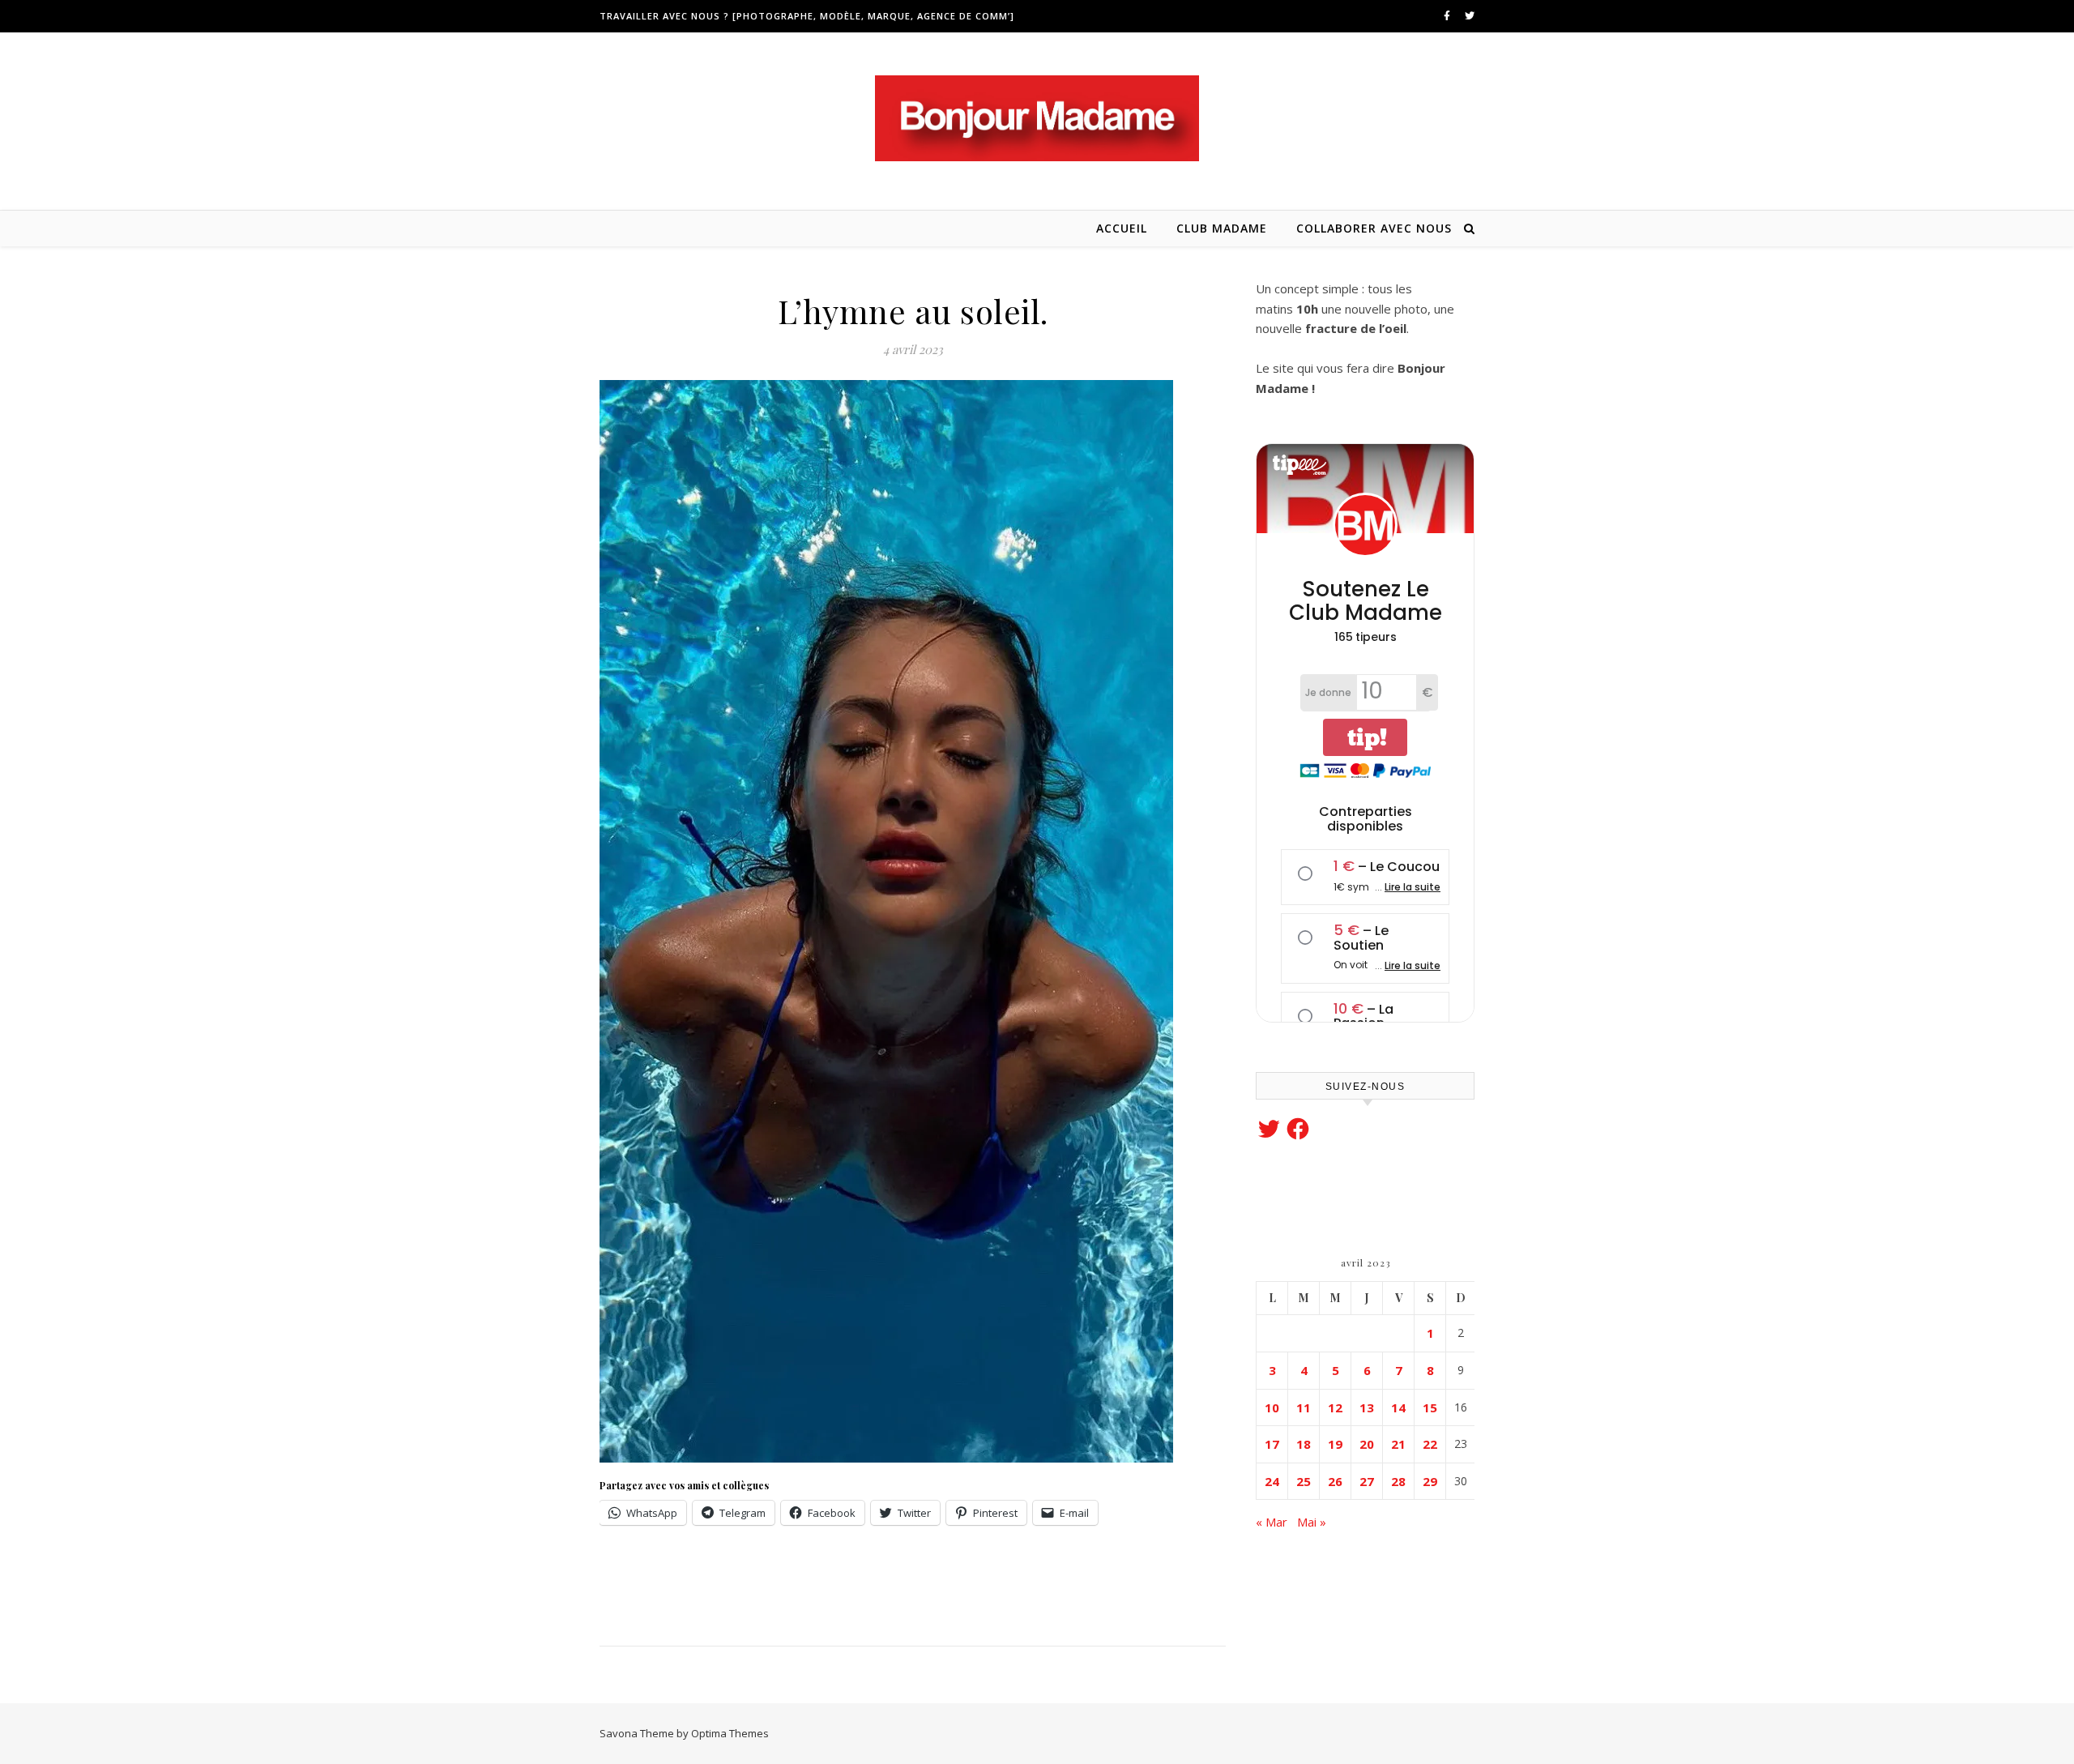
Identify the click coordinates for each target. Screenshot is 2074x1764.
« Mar (1272, 1522)
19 (1335, 1444)
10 (1272, 1407)
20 (1367, 1444)
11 (1304, 1407)
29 (1430, 1481)
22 (1430, 1444)
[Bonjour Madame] (1037, 118)
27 (1367, 1481)
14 (1398, 1407)
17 (1272, 1444)
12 (1335, 1407)
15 (1430, 1407)
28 (1398, 1481)
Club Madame (1222, 228)
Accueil (1122, 228)
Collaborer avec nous (1374, 228)
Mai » (1312, 1522)
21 (1398, 1444)
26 (1335, 1481)
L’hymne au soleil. (913, 311)
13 (1367, 1407)
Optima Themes (730, 1733)
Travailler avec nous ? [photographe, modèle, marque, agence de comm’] (807, 16)
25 (1304, 1481)
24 (1272, 1481)
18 (1304, 1444)
